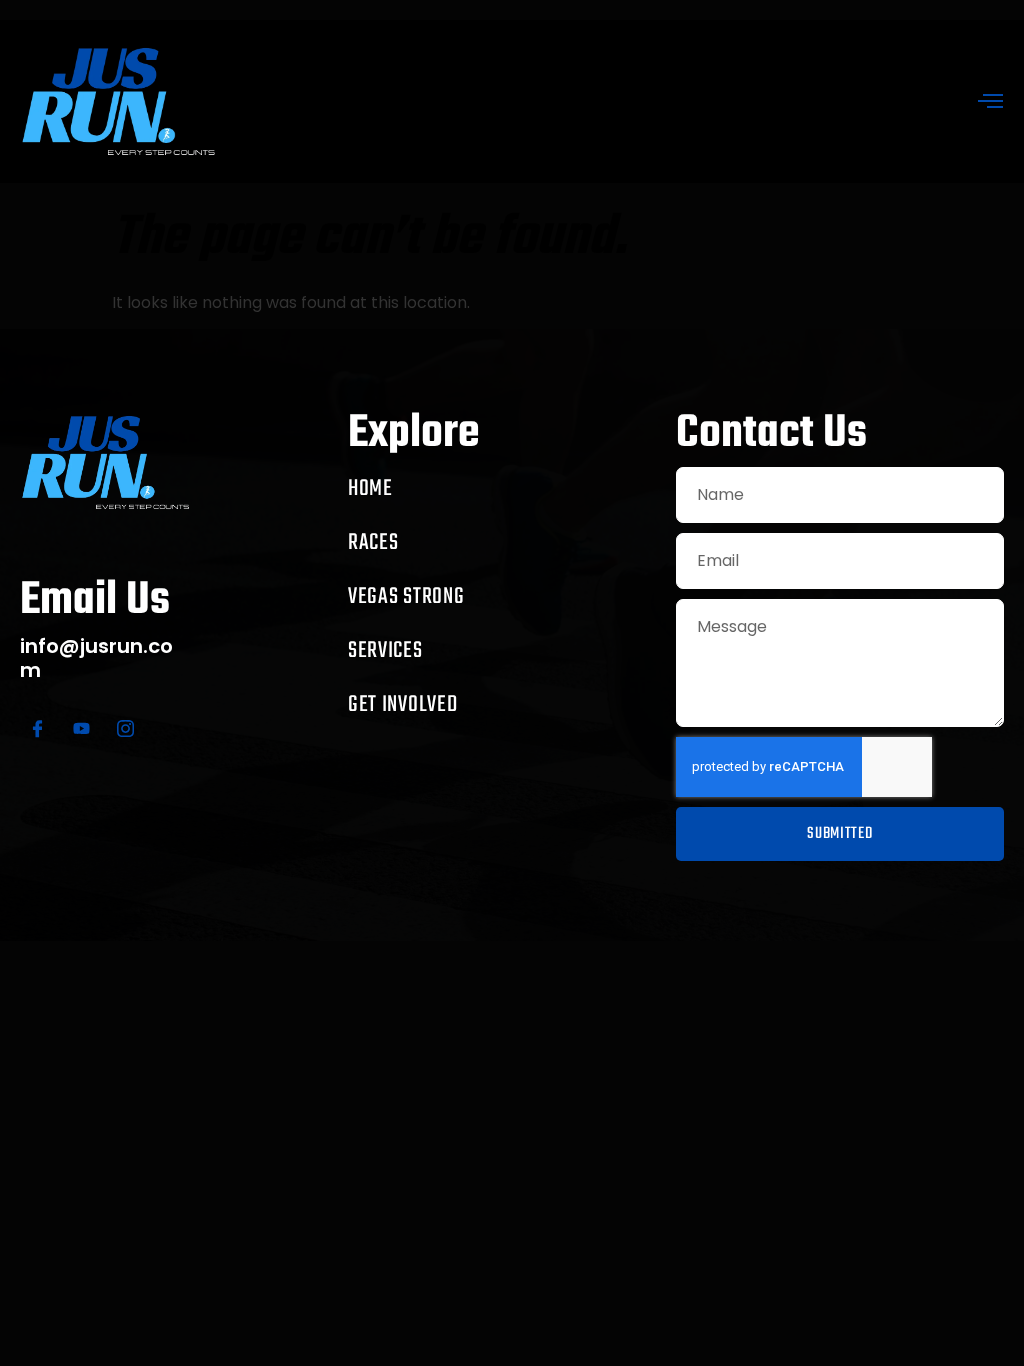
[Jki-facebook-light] (37, 729)
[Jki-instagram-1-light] (125, 729)
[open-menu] (991, 103)
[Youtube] (81, 729)
